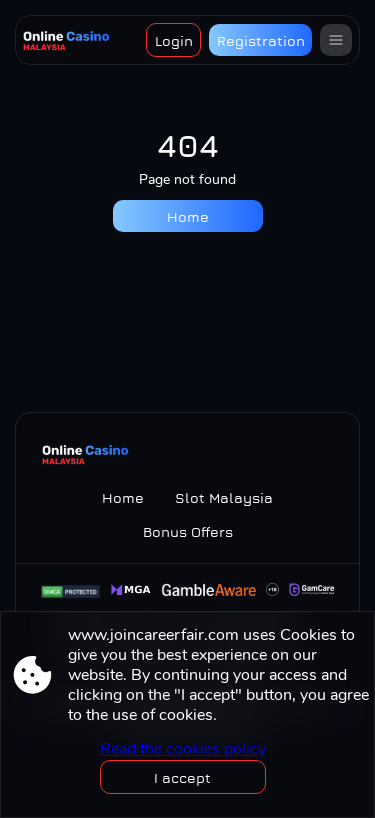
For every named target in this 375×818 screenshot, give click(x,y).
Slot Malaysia (224, 497)
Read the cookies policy (183, 749)
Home (188, 216)
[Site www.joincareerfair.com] (67, 40)
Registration (261, 40)
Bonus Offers (188, 531)
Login (174, 40)
